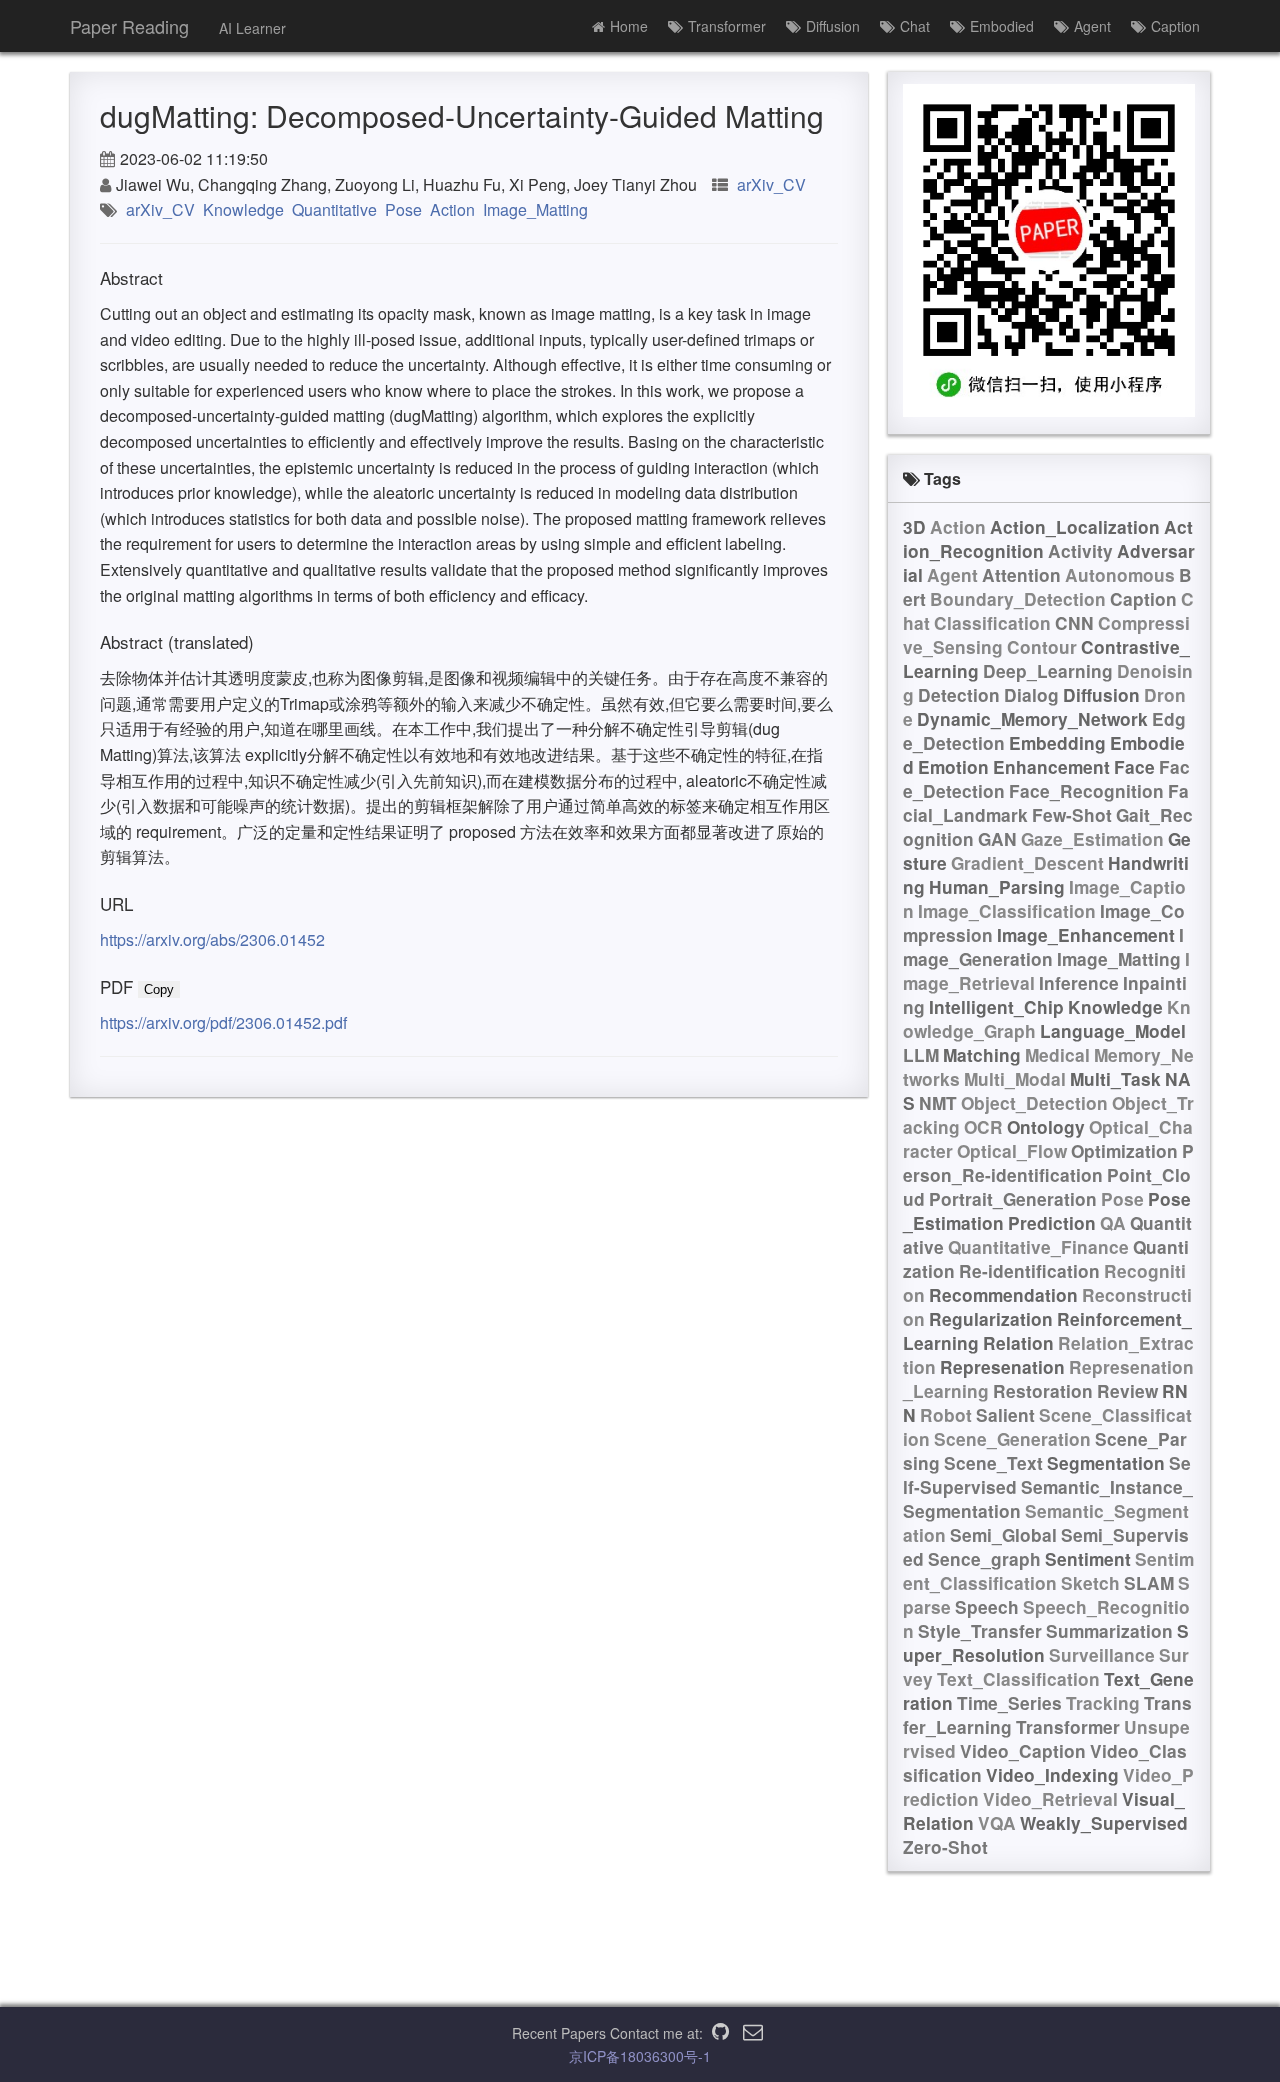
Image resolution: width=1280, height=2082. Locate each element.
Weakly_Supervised (1104, 1823)
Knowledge (243, 209)
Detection (959, 695)
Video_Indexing (1052, 1775)
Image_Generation (1043, 947)
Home (629, 26)
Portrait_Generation (1013, 1199)
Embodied (1002, 26)
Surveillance (1102, 1655)
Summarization (1109, 1631)
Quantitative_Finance (1038, 1247)
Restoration (1043, 1391)
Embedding (1057, 743)
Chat (915, 26)
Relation (1018, 1343)
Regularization (991, 1319)
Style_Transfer (980, 1631)
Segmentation (1106, 1463)
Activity (1080, 551)
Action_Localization (1075, 527)
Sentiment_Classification (1048, 1571)
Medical (1057, 1055)
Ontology (1046, 1127)
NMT (938, 1103)
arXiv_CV (771, 184)
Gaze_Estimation (1092, 839)
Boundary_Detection (1018, 599)
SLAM (1149, 1583)
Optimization (1124, 1151)
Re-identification (1029, 1271)
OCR (983, 1127)
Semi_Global (1003, 1535)
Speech (987, 1607)
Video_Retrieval (1050, 1799)
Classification (992, 623)
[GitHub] (720, 2033)
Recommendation (1003, 1295)
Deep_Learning (1048, 671)
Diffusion (833, 26)
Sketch (1090, 1583)
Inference (1079, 983)
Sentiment (1088, 1559)
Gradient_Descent (1027, 863)
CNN (1074, 623)
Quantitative (334, 209)
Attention (1021, 575)
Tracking (1103, 1703)
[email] (753, 2033)
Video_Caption (1023, 1751)
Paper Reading (129, 26)
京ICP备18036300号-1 (640, 2056)
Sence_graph (984, 1559)
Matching (982, 1055)
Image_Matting (535, 209)
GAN (997, 839)
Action (452, 209)
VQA (997, 1823)
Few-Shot (1072, 815)
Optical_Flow (1012, 1151)
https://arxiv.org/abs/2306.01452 (212, 939)
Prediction (1052, 1223)
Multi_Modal (1015, 1079)
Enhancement (1051, 767)
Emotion (953, 767)
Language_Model (1113, 1031)
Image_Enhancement (1086, 935)
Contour (1042, 647)
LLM (921, 1055)
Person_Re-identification (1048, 1163)
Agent (1092, 26)
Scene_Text (993, 1463)
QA (1113, 1223)
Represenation (1002, 1367)
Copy (159, 989)
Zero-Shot (945, 1847)
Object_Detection (1034, 1103)
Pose (403, 209)
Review (1127, 1391)
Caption (1175, 26)
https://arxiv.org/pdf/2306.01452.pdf (223, 1022)
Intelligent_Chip (996, 1007)
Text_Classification (1018, 1679)
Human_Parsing (997, 887)
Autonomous (1120, 575)
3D (914, 527)
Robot (946, 1415)
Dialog (1031, 695)
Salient (1005, 1415)
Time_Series (1009, 1703)
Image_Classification (1007, 911)
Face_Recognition (1086, 791)
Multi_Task (1115, 1079)
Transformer (727, 26)
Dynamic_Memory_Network (1032, 719)
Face (1134, 767)
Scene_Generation (1012, 1439)
